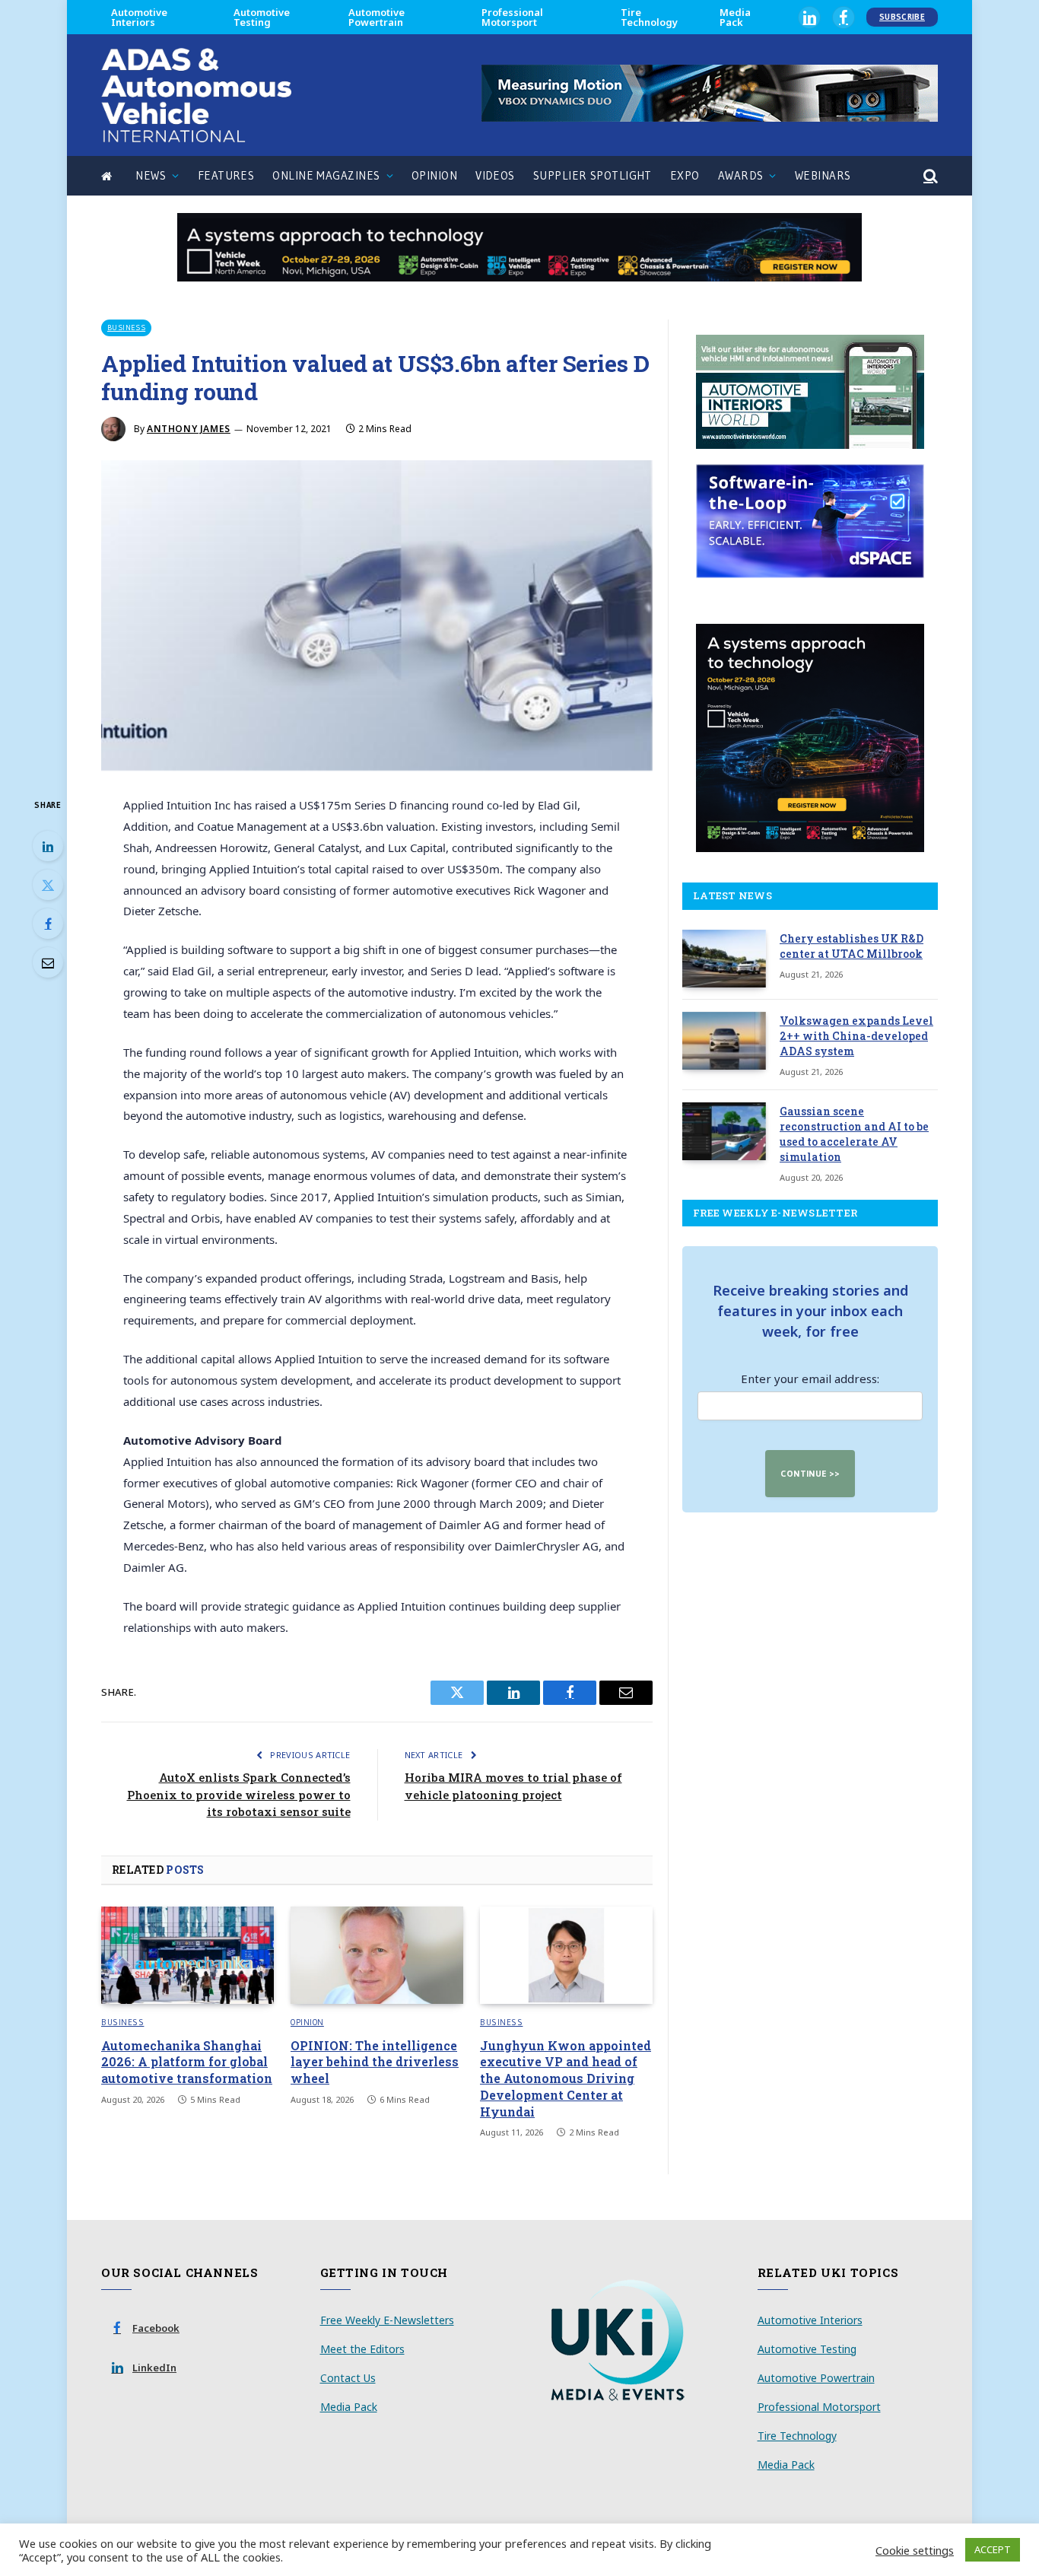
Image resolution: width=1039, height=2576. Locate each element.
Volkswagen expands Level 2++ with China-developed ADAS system (856, 1036)
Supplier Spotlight (593, 175)
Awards (741, 175)
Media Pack (735, 17)
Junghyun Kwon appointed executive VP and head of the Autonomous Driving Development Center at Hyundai (566, 2078)
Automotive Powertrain (377, 17)
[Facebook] (48, 924)
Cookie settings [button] (915, 2550)
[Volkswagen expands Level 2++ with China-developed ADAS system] (724, 1041)
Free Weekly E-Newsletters (387, 2320)
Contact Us (348, 2378)
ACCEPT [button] (993, 2549)
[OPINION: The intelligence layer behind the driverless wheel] (377, 1955)
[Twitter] (48, 885)
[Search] (929, 176)
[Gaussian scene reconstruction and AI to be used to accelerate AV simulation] (724, 1131)
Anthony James (189, 429)
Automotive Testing (262, 17)
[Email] (48, 962)
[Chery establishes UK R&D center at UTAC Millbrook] (724, 959)
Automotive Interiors (139, 17)
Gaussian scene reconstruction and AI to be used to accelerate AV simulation (854, 1134)
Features (226, 175)
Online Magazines (326, 175)
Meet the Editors (362, 2349)
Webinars (823, 175)
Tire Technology (649, 17)
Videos (495, 175)
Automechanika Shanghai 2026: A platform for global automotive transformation (187, 2062)
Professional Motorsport (512, 17)
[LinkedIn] (48, 846)
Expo (685, 175)
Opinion (434, 175)
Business (126, 328)
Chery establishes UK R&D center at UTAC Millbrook (852, 946)
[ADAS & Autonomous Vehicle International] (196, 95)
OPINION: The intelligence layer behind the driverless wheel (375, 2062)
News (151, 175)
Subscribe (902, 17)
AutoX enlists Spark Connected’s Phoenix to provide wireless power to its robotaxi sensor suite (239, 1794)
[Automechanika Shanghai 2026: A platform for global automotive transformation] (187, 1955)
